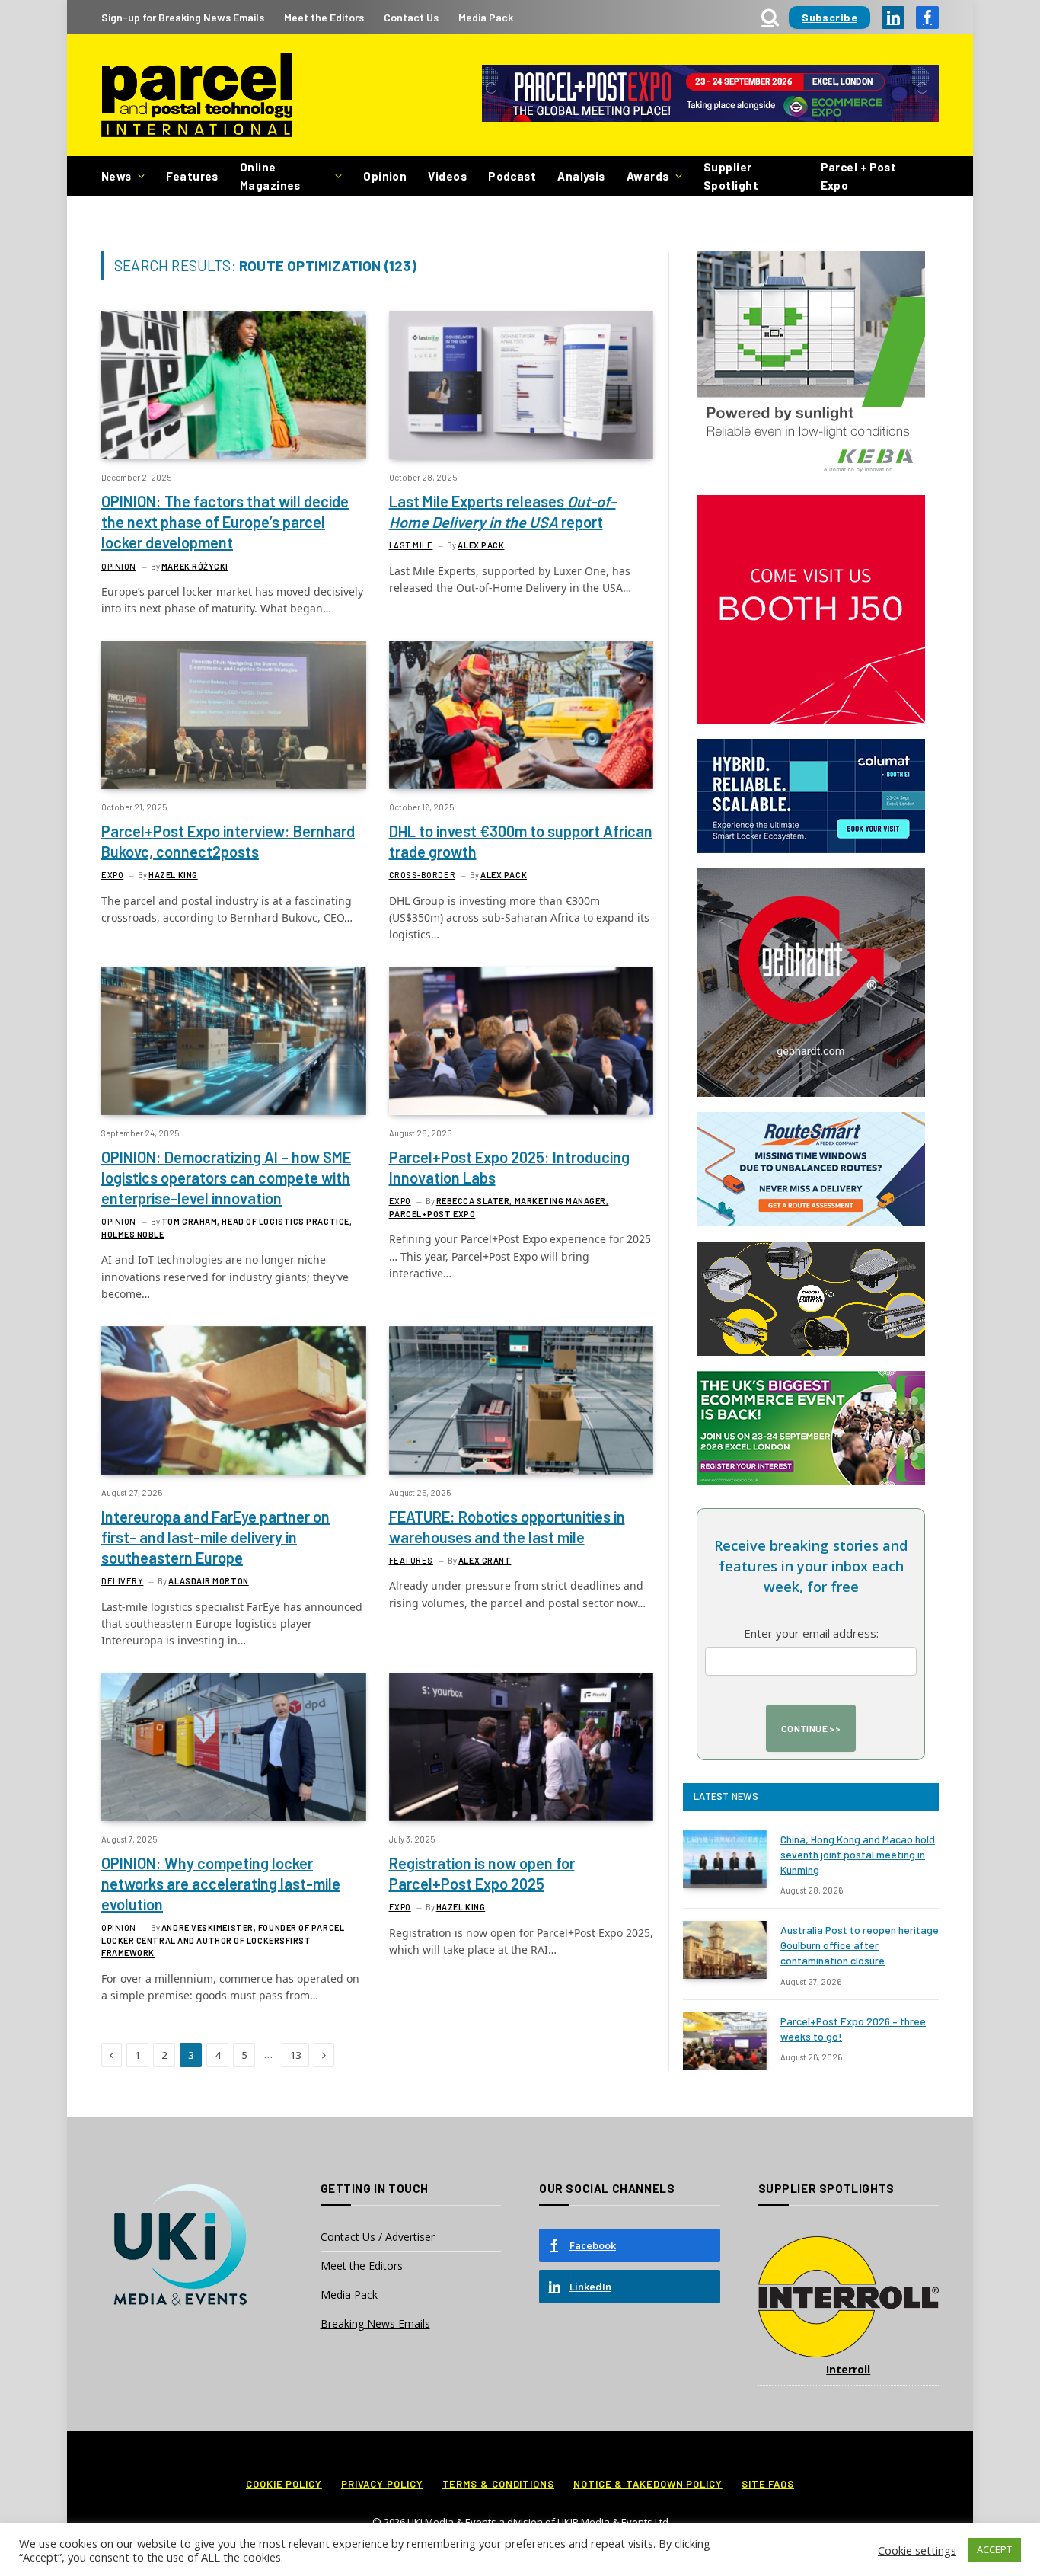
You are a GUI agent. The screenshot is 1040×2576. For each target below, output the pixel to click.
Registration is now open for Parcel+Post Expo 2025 (482, 1873)
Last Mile (411, 545)
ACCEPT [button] (994, 2549)
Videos (447, 176)
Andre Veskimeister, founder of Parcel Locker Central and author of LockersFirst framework (223, 1940)
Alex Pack (481, 545)
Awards (648, 176)
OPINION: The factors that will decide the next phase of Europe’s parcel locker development (225, 522)
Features (192, 176)
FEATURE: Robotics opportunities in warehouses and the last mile (507, 1527)
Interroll (848, 2369)
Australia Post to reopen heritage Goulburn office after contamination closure (860, 1945)
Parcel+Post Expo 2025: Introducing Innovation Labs (509, 1167)
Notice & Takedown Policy (648, 2484)
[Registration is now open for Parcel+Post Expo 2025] (522, 1747)
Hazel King (173, 875)
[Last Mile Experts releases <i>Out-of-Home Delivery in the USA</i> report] (522, 385)
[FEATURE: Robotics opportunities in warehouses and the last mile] (522, 1400)
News (116, 176)
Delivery (122, 1581)
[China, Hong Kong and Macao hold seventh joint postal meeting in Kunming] (725, 1859)
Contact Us (411, 17)
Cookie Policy (284, 2484)
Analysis (581, 176)
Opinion (385, 176)
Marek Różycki (195, 566)
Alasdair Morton (208, 1581)
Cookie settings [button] (917, 2550)
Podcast (512, 176)
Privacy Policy (382, 2484)
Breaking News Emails (375, 2324)
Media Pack (486, 17)
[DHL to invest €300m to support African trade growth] (522, 715)
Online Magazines (270, 176)
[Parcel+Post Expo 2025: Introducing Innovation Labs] (522, 1041)
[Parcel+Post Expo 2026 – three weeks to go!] (725, 2041)
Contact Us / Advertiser (378, 2237)
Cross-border (423, 875)
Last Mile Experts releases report (502, 511)
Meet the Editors (324, 17)
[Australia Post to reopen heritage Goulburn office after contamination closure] (725, 1950)
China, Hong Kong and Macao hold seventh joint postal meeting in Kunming (858, 1854)
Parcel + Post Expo (859, 176)
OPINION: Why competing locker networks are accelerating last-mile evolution (221, 1884)
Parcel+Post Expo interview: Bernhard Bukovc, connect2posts (228, 841)
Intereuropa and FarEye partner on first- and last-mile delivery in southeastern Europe (215, 1537)
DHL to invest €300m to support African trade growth (521, 841)
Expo (112, 875)
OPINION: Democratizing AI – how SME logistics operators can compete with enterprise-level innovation (226, 1178)
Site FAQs (768, 2484)
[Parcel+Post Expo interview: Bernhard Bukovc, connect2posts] (234, 715)
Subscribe (829, 17)
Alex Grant (485, 1560)
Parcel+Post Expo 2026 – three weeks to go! (853, 2029)
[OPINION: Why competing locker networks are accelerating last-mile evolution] (234, 1747)
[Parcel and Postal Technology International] (197, 96)
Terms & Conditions (498, 2484)
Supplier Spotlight (731, 176)
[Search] (770, 17)
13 (295, 2055)
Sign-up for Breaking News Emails (183, 17)
